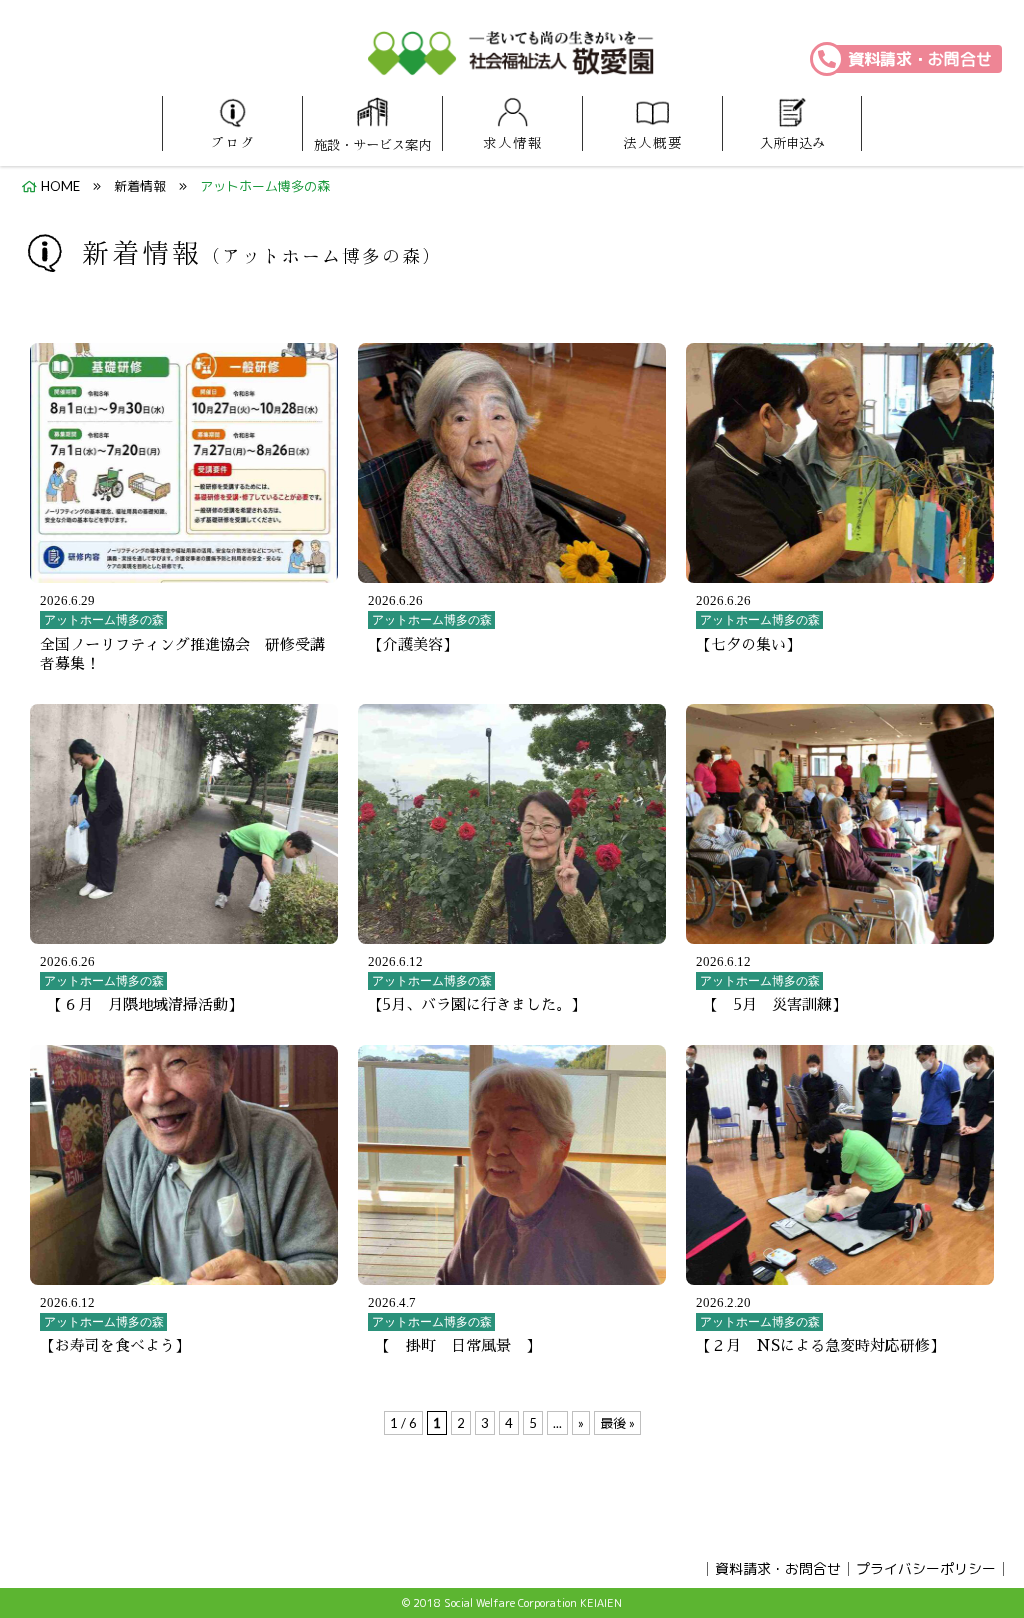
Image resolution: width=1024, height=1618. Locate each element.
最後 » (617, 1423)
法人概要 (653, 143)
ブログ (232, 143)
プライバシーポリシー (926, 1568)
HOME (60, 186)
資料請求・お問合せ (920, 58)
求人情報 (513, 143)
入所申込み (792, 143)
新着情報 (140, 186)
